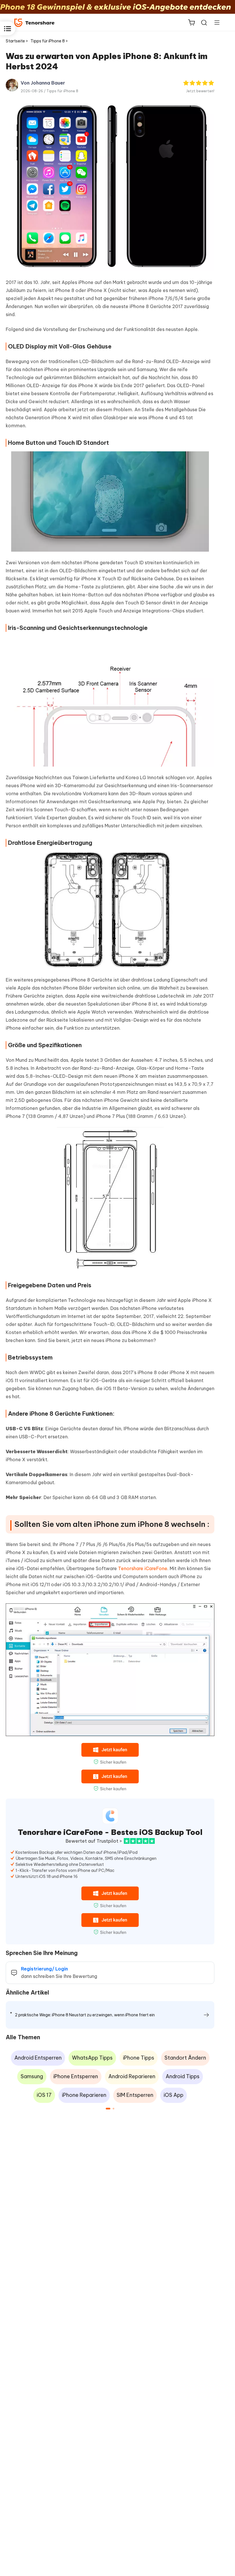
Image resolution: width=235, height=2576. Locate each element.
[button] (108, 2109)
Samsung (32, 2076)
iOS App (174, 2095)
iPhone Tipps (139, 2058)
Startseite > (17, 41)
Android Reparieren (132, 2076)
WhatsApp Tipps (92, 2058)
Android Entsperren (38, 2058)
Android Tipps (183, 2076)
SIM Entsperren (135, 2095)
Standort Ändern (185, 2058)
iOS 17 (44, 2095)
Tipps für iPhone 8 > (50, 41)
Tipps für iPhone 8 (62, 91)
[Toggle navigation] (215, 22)
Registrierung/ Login (44, 1969)
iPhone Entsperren (76, 2076)
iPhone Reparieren (84, 2095)
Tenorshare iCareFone (143, 1568)
